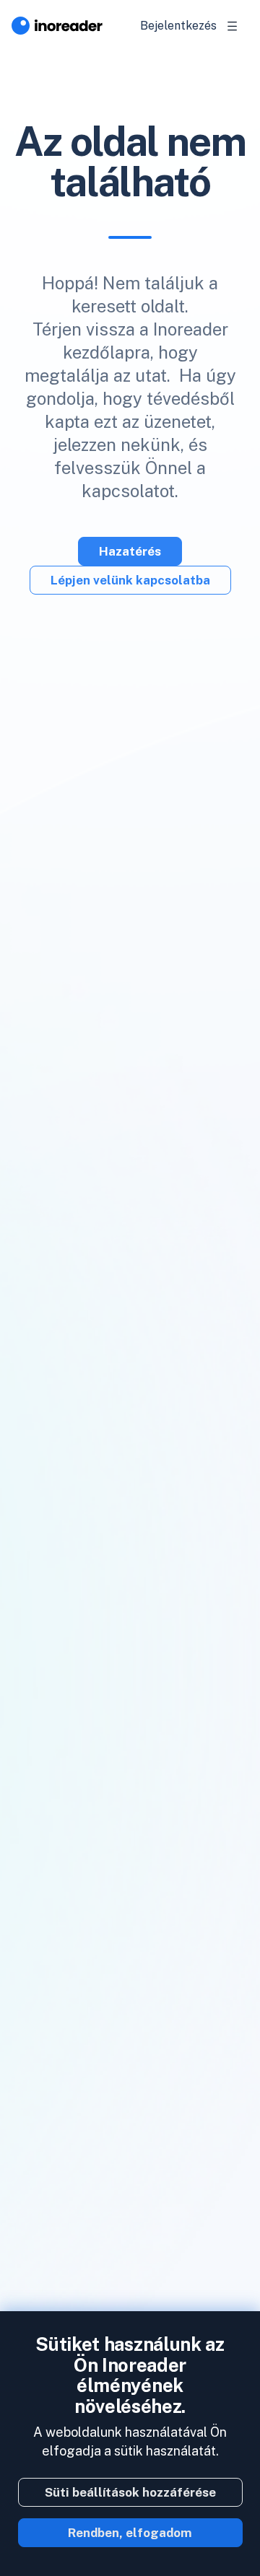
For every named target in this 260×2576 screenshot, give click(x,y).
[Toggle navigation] (233, 26)
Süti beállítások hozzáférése (130, 2492)
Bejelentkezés (178, 26)
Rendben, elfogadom (130, 2533)
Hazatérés (130, 551)
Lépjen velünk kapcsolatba (130, 580)
